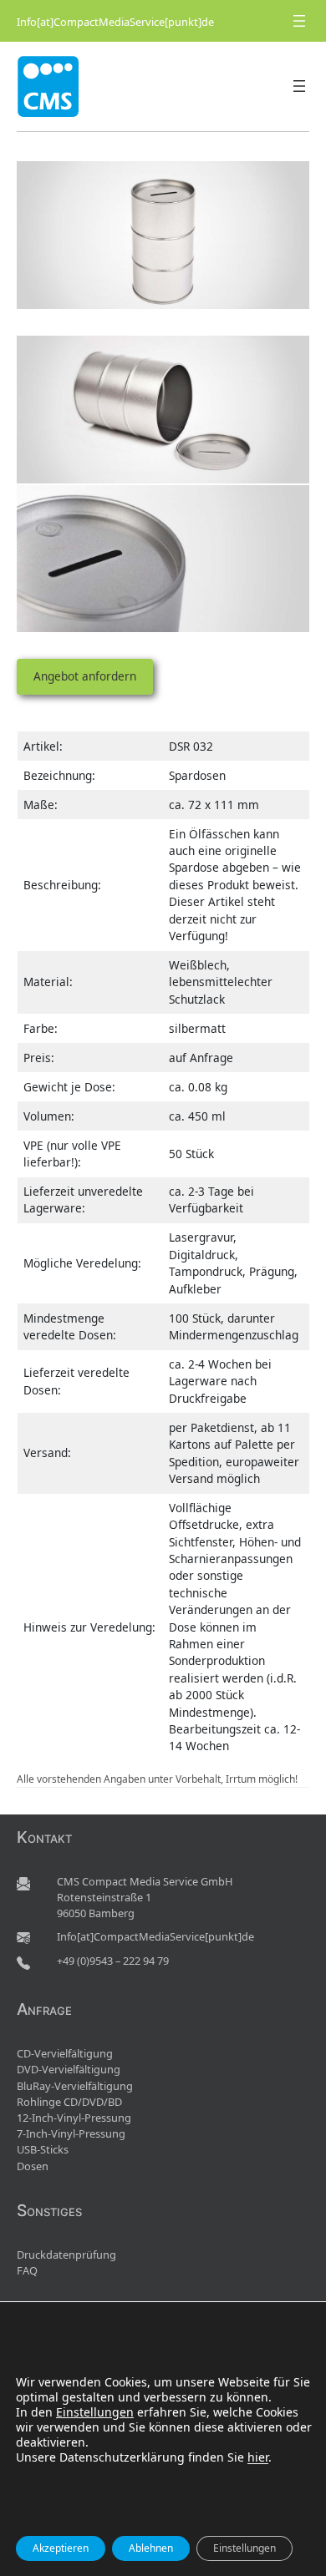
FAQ (27, 2270)
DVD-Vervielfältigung (69, 2069)
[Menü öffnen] (299, 21)
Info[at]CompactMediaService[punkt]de (115, 22)
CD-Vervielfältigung (65, 2053)
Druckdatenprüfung (66, 2255)
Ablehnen (151, 2548)
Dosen (33, 2166)
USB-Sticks (43, 2149)
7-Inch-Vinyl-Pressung (71, 2133)
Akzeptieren (61, 2548)
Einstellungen (95, 2412)
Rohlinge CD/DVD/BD (69, 2102)
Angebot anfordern (85, 676)
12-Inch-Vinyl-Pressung (74, 2118)
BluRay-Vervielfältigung (75, 2086)
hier (258, 2457)
